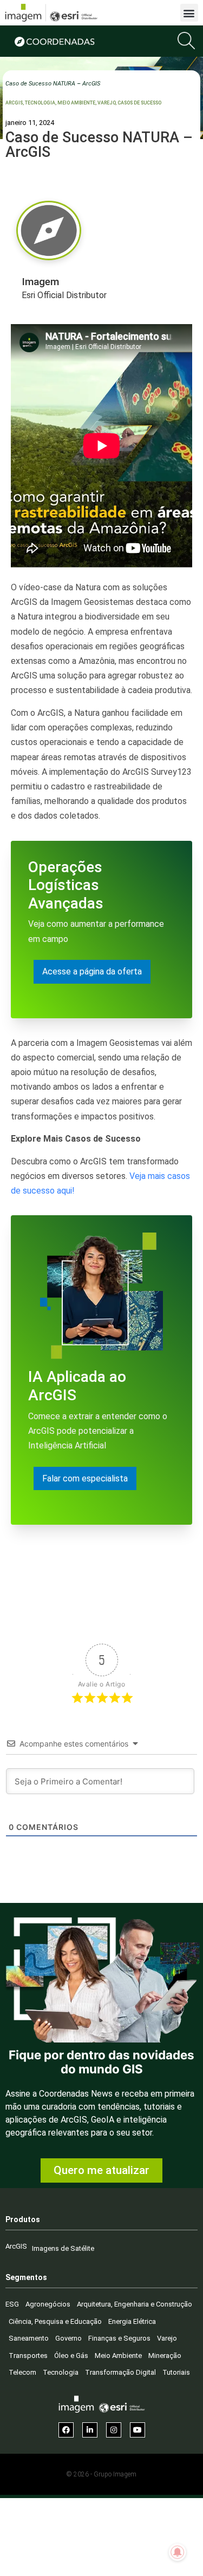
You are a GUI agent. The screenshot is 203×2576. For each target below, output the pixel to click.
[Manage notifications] (178, 2552)
